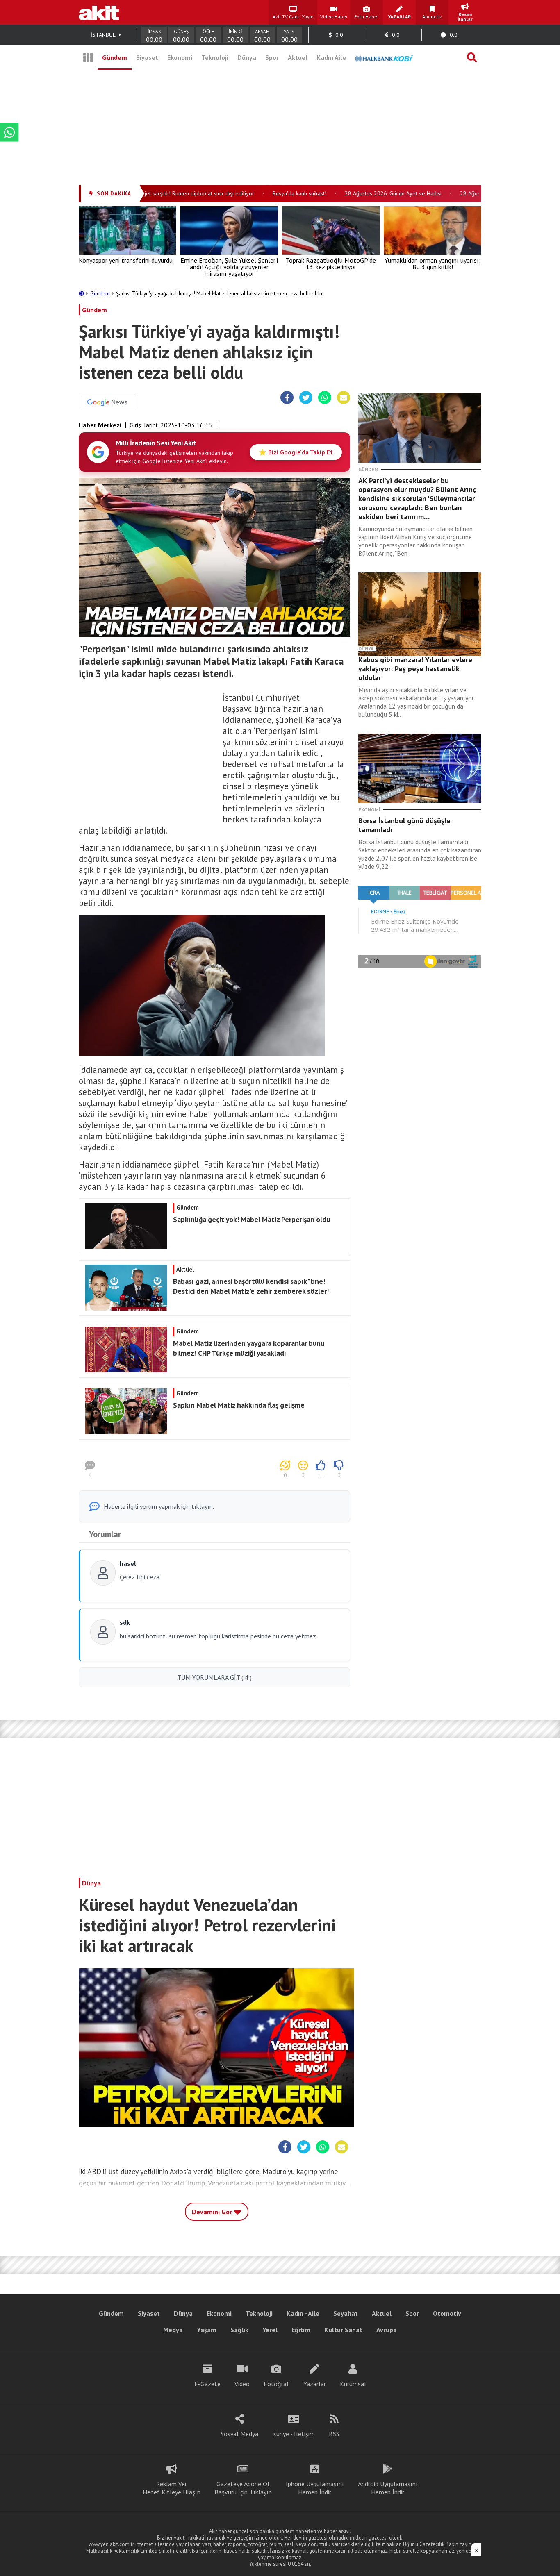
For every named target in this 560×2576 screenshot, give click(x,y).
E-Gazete (207, 2384)
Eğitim (301, 2330)
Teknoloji (215, 57)
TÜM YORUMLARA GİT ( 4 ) (214, 1677)
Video (242, 2384)
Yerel (270, 2330)
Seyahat (346, 2313)
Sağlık (239, 2330)
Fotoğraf (277, 2384)
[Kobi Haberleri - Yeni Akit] (384, 57)
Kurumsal (353, 2384)
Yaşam (207, 2330)
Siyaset (147, 57)
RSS (334, 2434)
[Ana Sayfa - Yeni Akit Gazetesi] (99, 12)
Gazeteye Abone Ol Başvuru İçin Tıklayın (243, 2488)
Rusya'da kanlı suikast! (279, 193)
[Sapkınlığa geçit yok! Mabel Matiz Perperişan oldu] (213, 1246)
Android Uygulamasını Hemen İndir (388, 2488)
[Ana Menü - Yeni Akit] (88, 57)
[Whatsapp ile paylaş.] (325, 398)
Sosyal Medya (239, 2434)
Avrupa (387, 2330)
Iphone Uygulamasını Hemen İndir (315, 2488)
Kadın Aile (331, 57)
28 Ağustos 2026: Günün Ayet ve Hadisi (373, 193)
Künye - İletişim (294, 2434)
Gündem (115, 57)
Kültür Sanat (343, 2330)
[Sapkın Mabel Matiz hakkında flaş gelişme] (213, 1432)
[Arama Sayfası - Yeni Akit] (472, 57)
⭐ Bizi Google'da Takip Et (296, 452)
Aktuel (298, 57)
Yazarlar (315, 2384)
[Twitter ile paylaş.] (306, 398)
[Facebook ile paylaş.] (287, 398)
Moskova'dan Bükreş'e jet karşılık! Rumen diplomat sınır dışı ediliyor (151, 193)
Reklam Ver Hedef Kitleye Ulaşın (172, 2488)
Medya (173, 2330)
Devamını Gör (213, 2212)
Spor (272, 57)
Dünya (247, 57)
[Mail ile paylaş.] (344, 398)
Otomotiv (447, 2313)
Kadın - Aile (303, 2313)
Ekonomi (180, 57)
